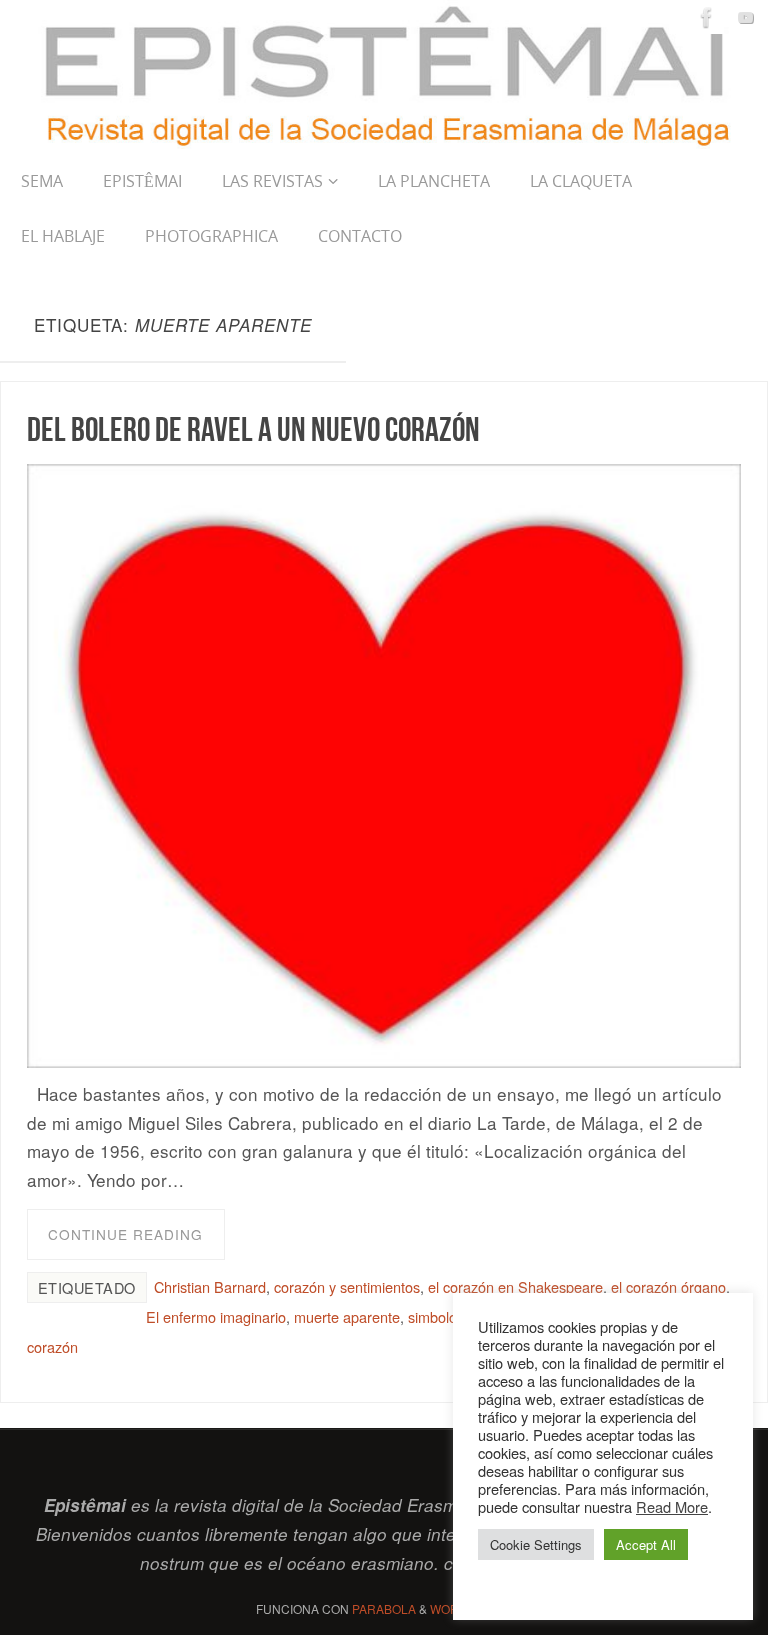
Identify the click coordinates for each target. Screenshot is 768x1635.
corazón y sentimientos (347, 1286)
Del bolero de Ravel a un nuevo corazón (253, 429)
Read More (672, 1506)
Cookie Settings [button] (536, 1544)
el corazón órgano (668, 1286)
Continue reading (125, 1234)
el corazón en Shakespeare (515, 1286)
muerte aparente (347, 1316)
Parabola (384, 1608)
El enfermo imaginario (216, 1316)
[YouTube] (746, 17)
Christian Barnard (210, 1286)
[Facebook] (707, 17)
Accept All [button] (646, 1544)
